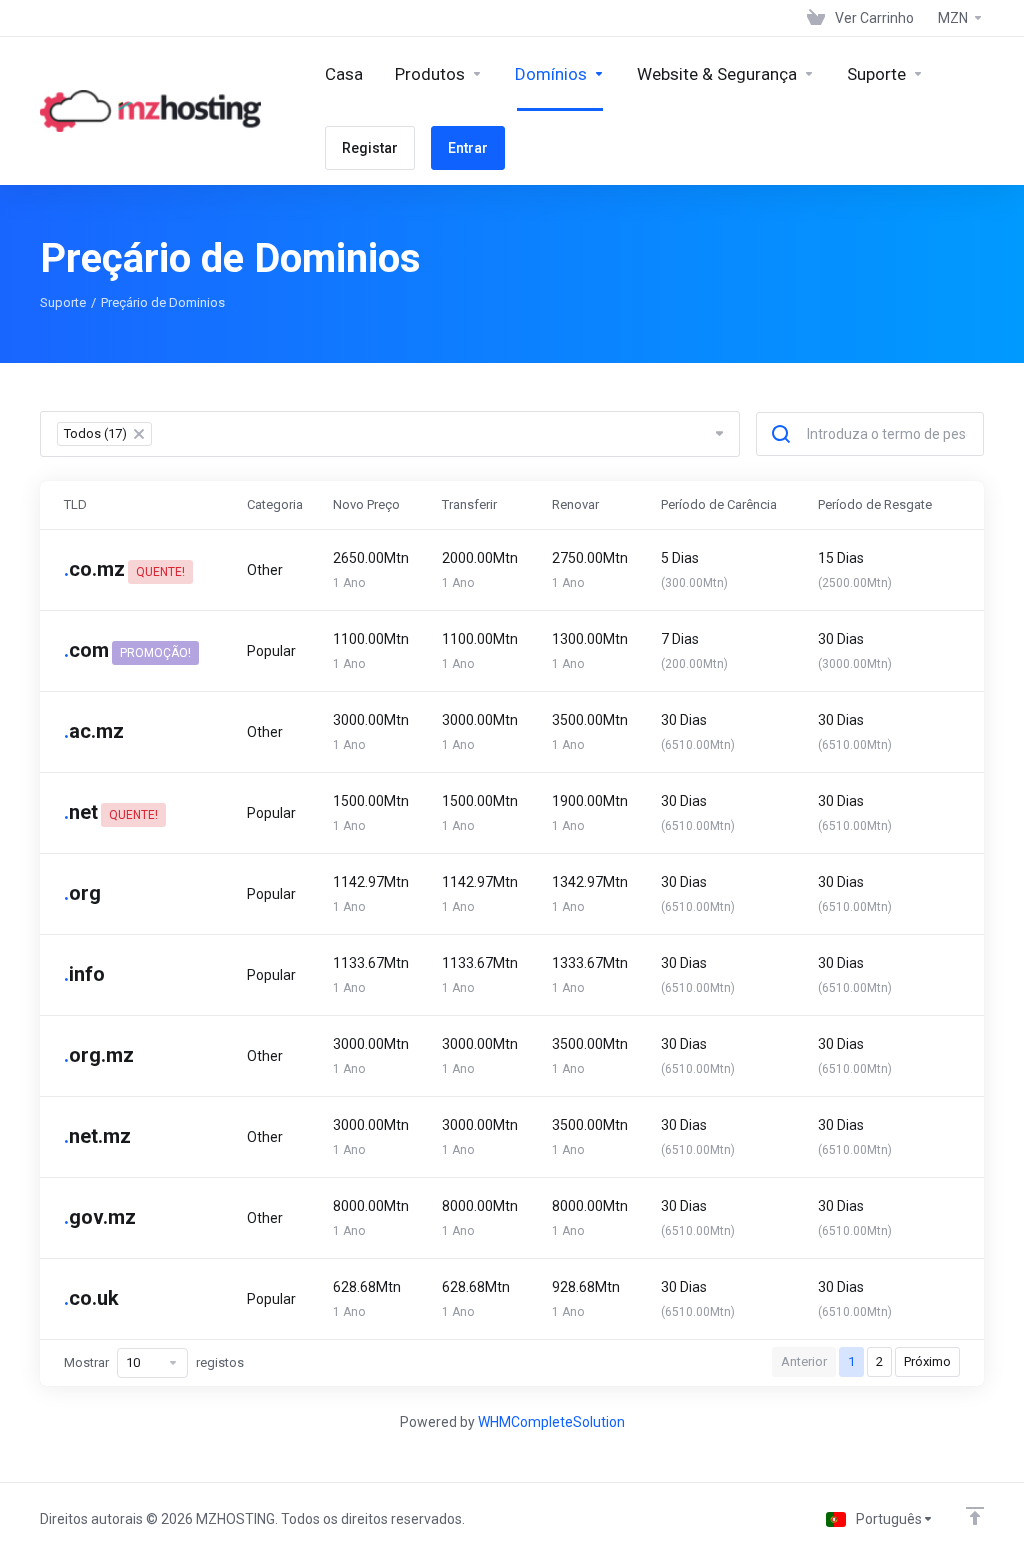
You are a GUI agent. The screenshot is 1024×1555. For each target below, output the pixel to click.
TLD (75, 504)
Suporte (63, 302)
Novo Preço (366, 504)
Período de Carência (719, 504)
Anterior (804, 1361)
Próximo (927, 1361)
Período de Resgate (875, 504)
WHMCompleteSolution (551, 1422)
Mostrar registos (154, 1362)
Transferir (469, 504)
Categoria (275, 504)
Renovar (575, 504)
